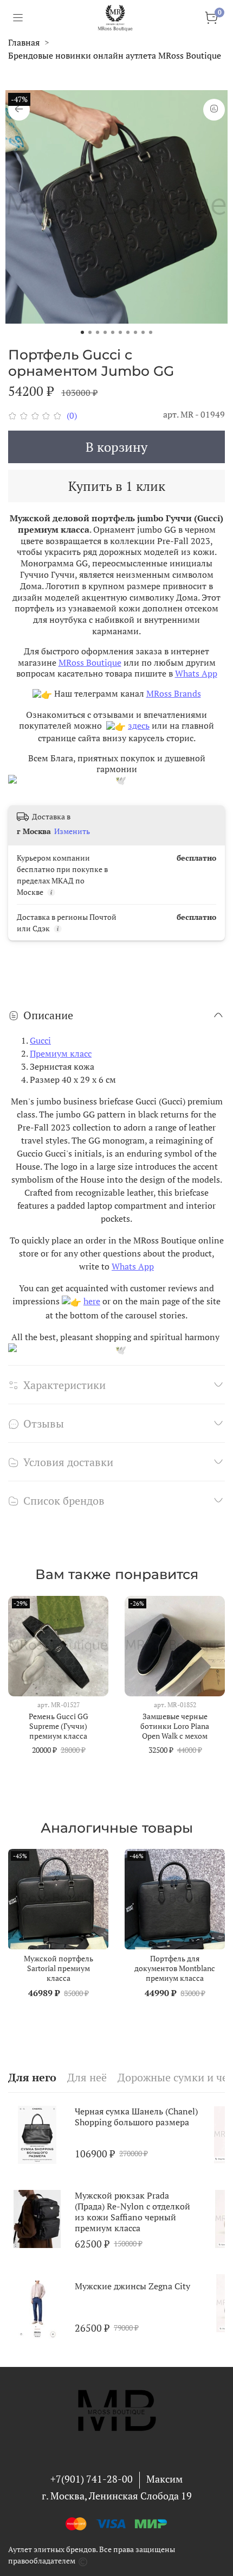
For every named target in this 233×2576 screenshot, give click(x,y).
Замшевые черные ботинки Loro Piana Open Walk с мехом (175, 1726)
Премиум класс (61, 1053)
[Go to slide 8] (135, 332)
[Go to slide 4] (105, 332)
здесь (139, 725)
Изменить (72, 831)
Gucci (40, 1040)
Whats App (196, 673)
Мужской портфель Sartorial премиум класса (59, 1968)
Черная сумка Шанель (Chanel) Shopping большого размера (136, 2117)
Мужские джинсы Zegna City (132, 2286)
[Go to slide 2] (90, 332)
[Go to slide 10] (151, 332)
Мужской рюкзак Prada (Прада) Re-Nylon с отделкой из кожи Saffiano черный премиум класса (132, 2212)
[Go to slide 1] (82, 332)
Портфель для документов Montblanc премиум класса (175, 1968)
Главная (24, 42)
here (92, 1301)
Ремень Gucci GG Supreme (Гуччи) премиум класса (59, 1726)
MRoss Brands (174, 693)
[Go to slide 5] (113, 332)
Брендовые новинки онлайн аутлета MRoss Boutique (115, 55)
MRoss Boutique (90, 662)
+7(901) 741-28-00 (92, 2479)
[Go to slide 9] (143, 332)
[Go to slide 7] (128, 332)
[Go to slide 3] (98, 332)
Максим (164, 2479)
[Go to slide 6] (120, 332)
